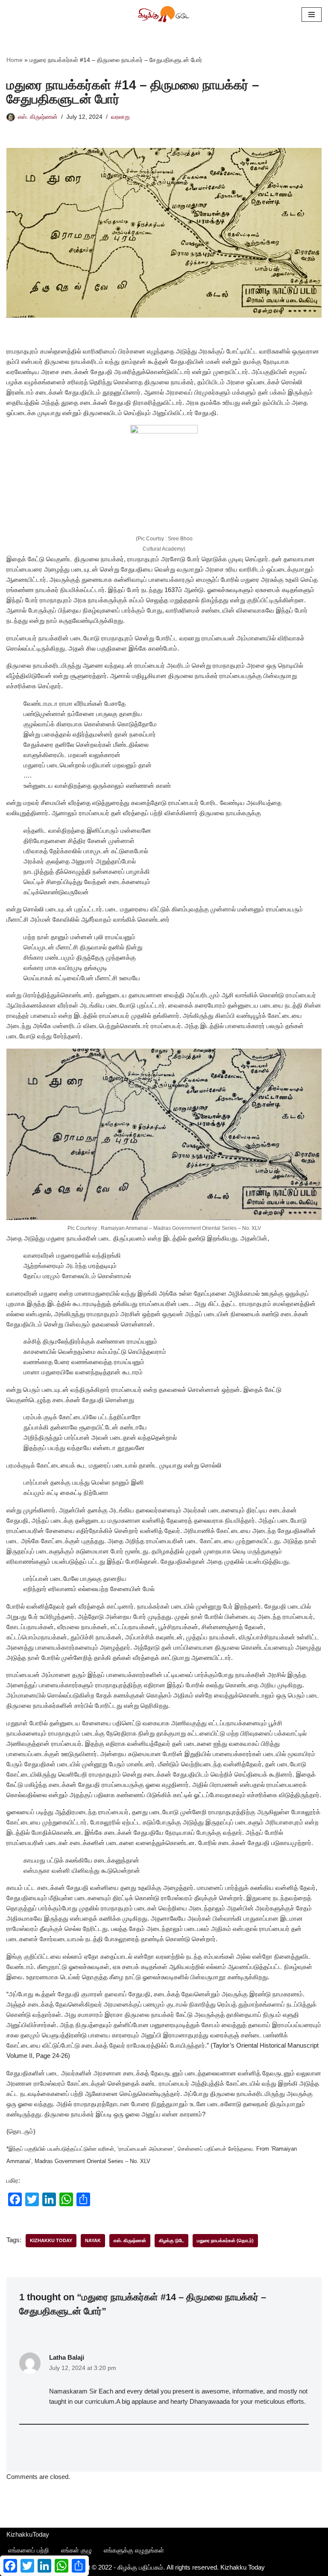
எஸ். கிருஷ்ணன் (38, 117)
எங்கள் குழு (76, 2550)
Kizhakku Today (51, 2240)
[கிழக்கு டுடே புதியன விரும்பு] (164, 15)
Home (15, 60)
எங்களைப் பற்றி (29, 2550)
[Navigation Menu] (312, 15)
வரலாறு (120, 117)
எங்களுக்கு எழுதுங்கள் (134, 2550)
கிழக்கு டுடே (171, 2240)
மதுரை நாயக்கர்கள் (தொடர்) (225, 2240)
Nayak (93, 2240)
